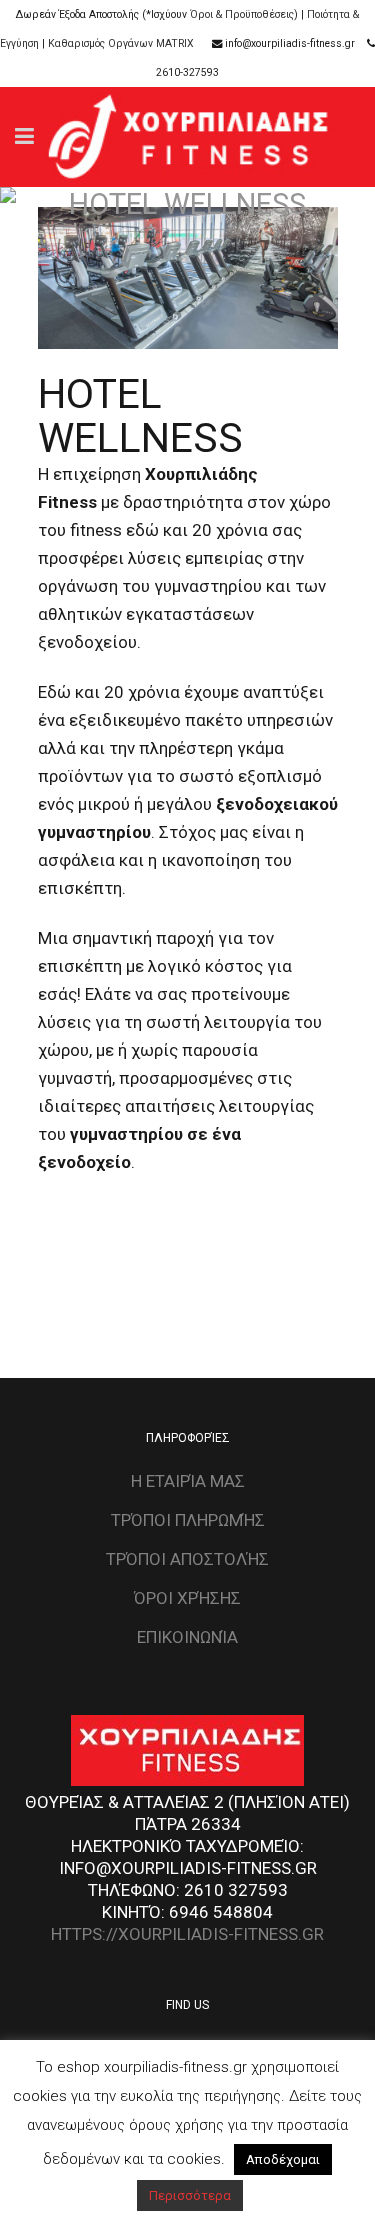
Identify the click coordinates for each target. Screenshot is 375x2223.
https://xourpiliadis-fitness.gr (187, 1934)
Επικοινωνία (187, 1637)
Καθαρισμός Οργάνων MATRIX (121, 43)
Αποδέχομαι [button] (283, 2159)
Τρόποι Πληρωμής (188, 1520)
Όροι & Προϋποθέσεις (242, 14)
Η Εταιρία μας (188, 1481)
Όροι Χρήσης (187, 1598)
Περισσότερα (190, 2195)
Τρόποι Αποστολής (187, 1559)
